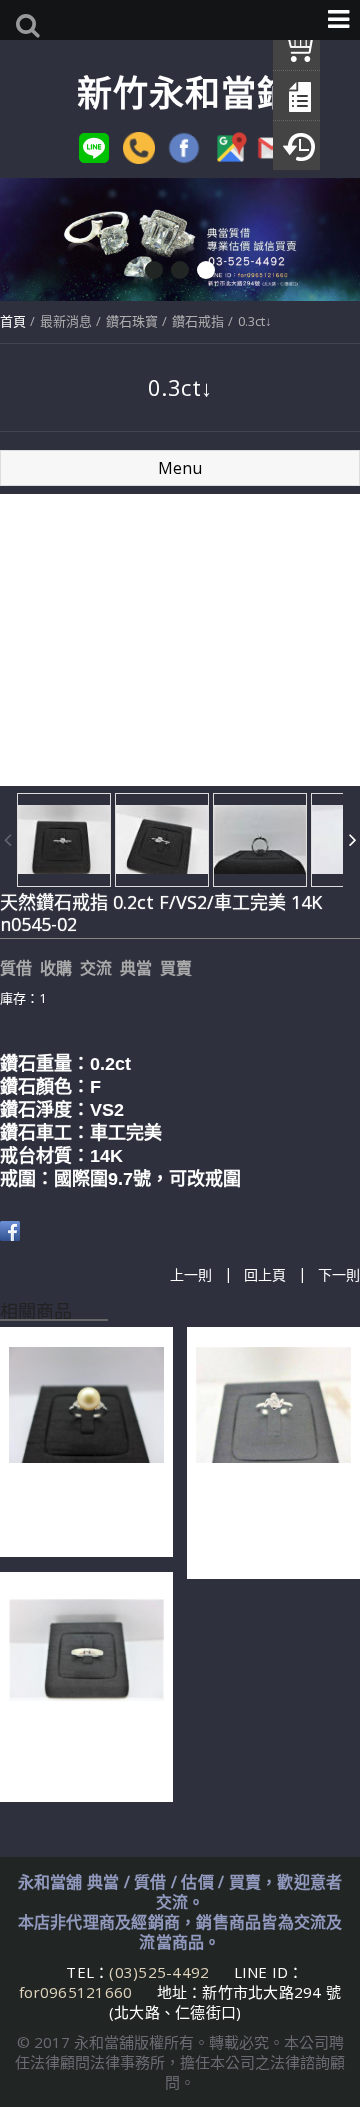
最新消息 (66, 321)
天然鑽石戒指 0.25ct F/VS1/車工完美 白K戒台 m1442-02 (271, 1522)
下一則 (339, 1274)
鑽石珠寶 (132, 321)
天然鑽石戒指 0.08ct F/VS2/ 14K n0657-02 (84, 1756)
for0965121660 (75, 1992)
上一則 (191, 1274)
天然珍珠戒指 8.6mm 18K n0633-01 (79, 1511)
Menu (180, 468)
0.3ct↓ (255, 321)
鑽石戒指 (198, 321)
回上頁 (265, 1274)
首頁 (13, 321)
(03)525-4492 (161, 1972)
